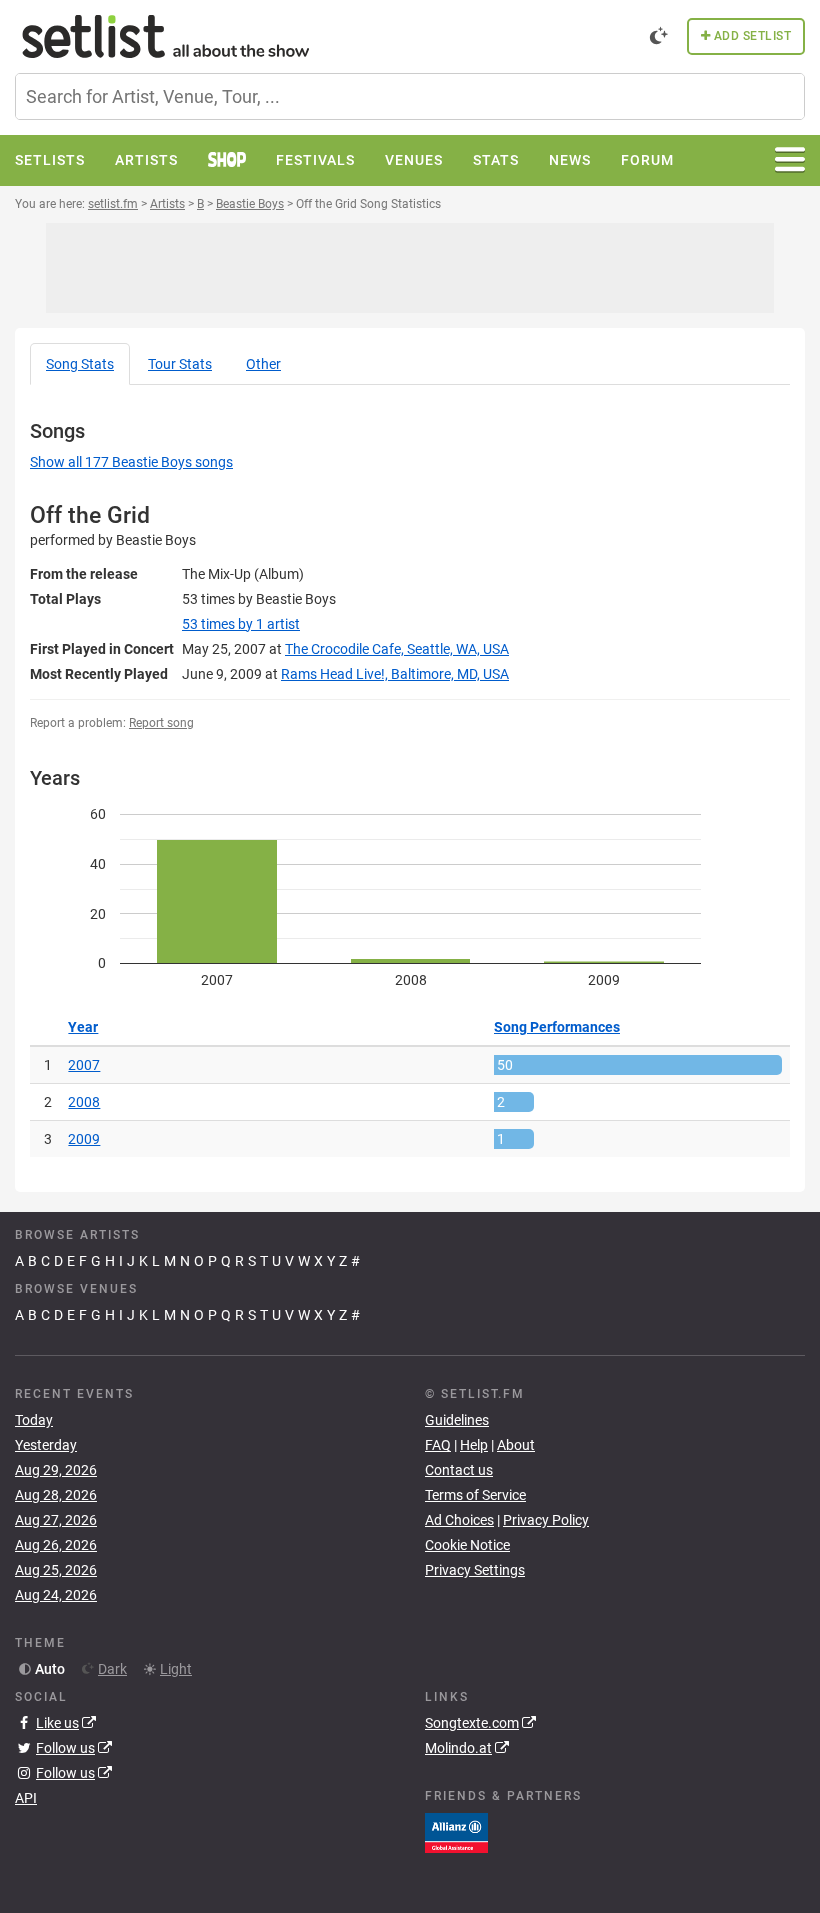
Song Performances (557, 1027)
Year (83, 1027)
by (241, 624)
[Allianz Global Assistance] (456, 1831)
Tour (180, 364)
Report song (161, 723)
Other (263, 364)
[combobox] (410, 96)
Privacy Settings (475, 1570)
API (26, 1798)
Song (80, 364)
